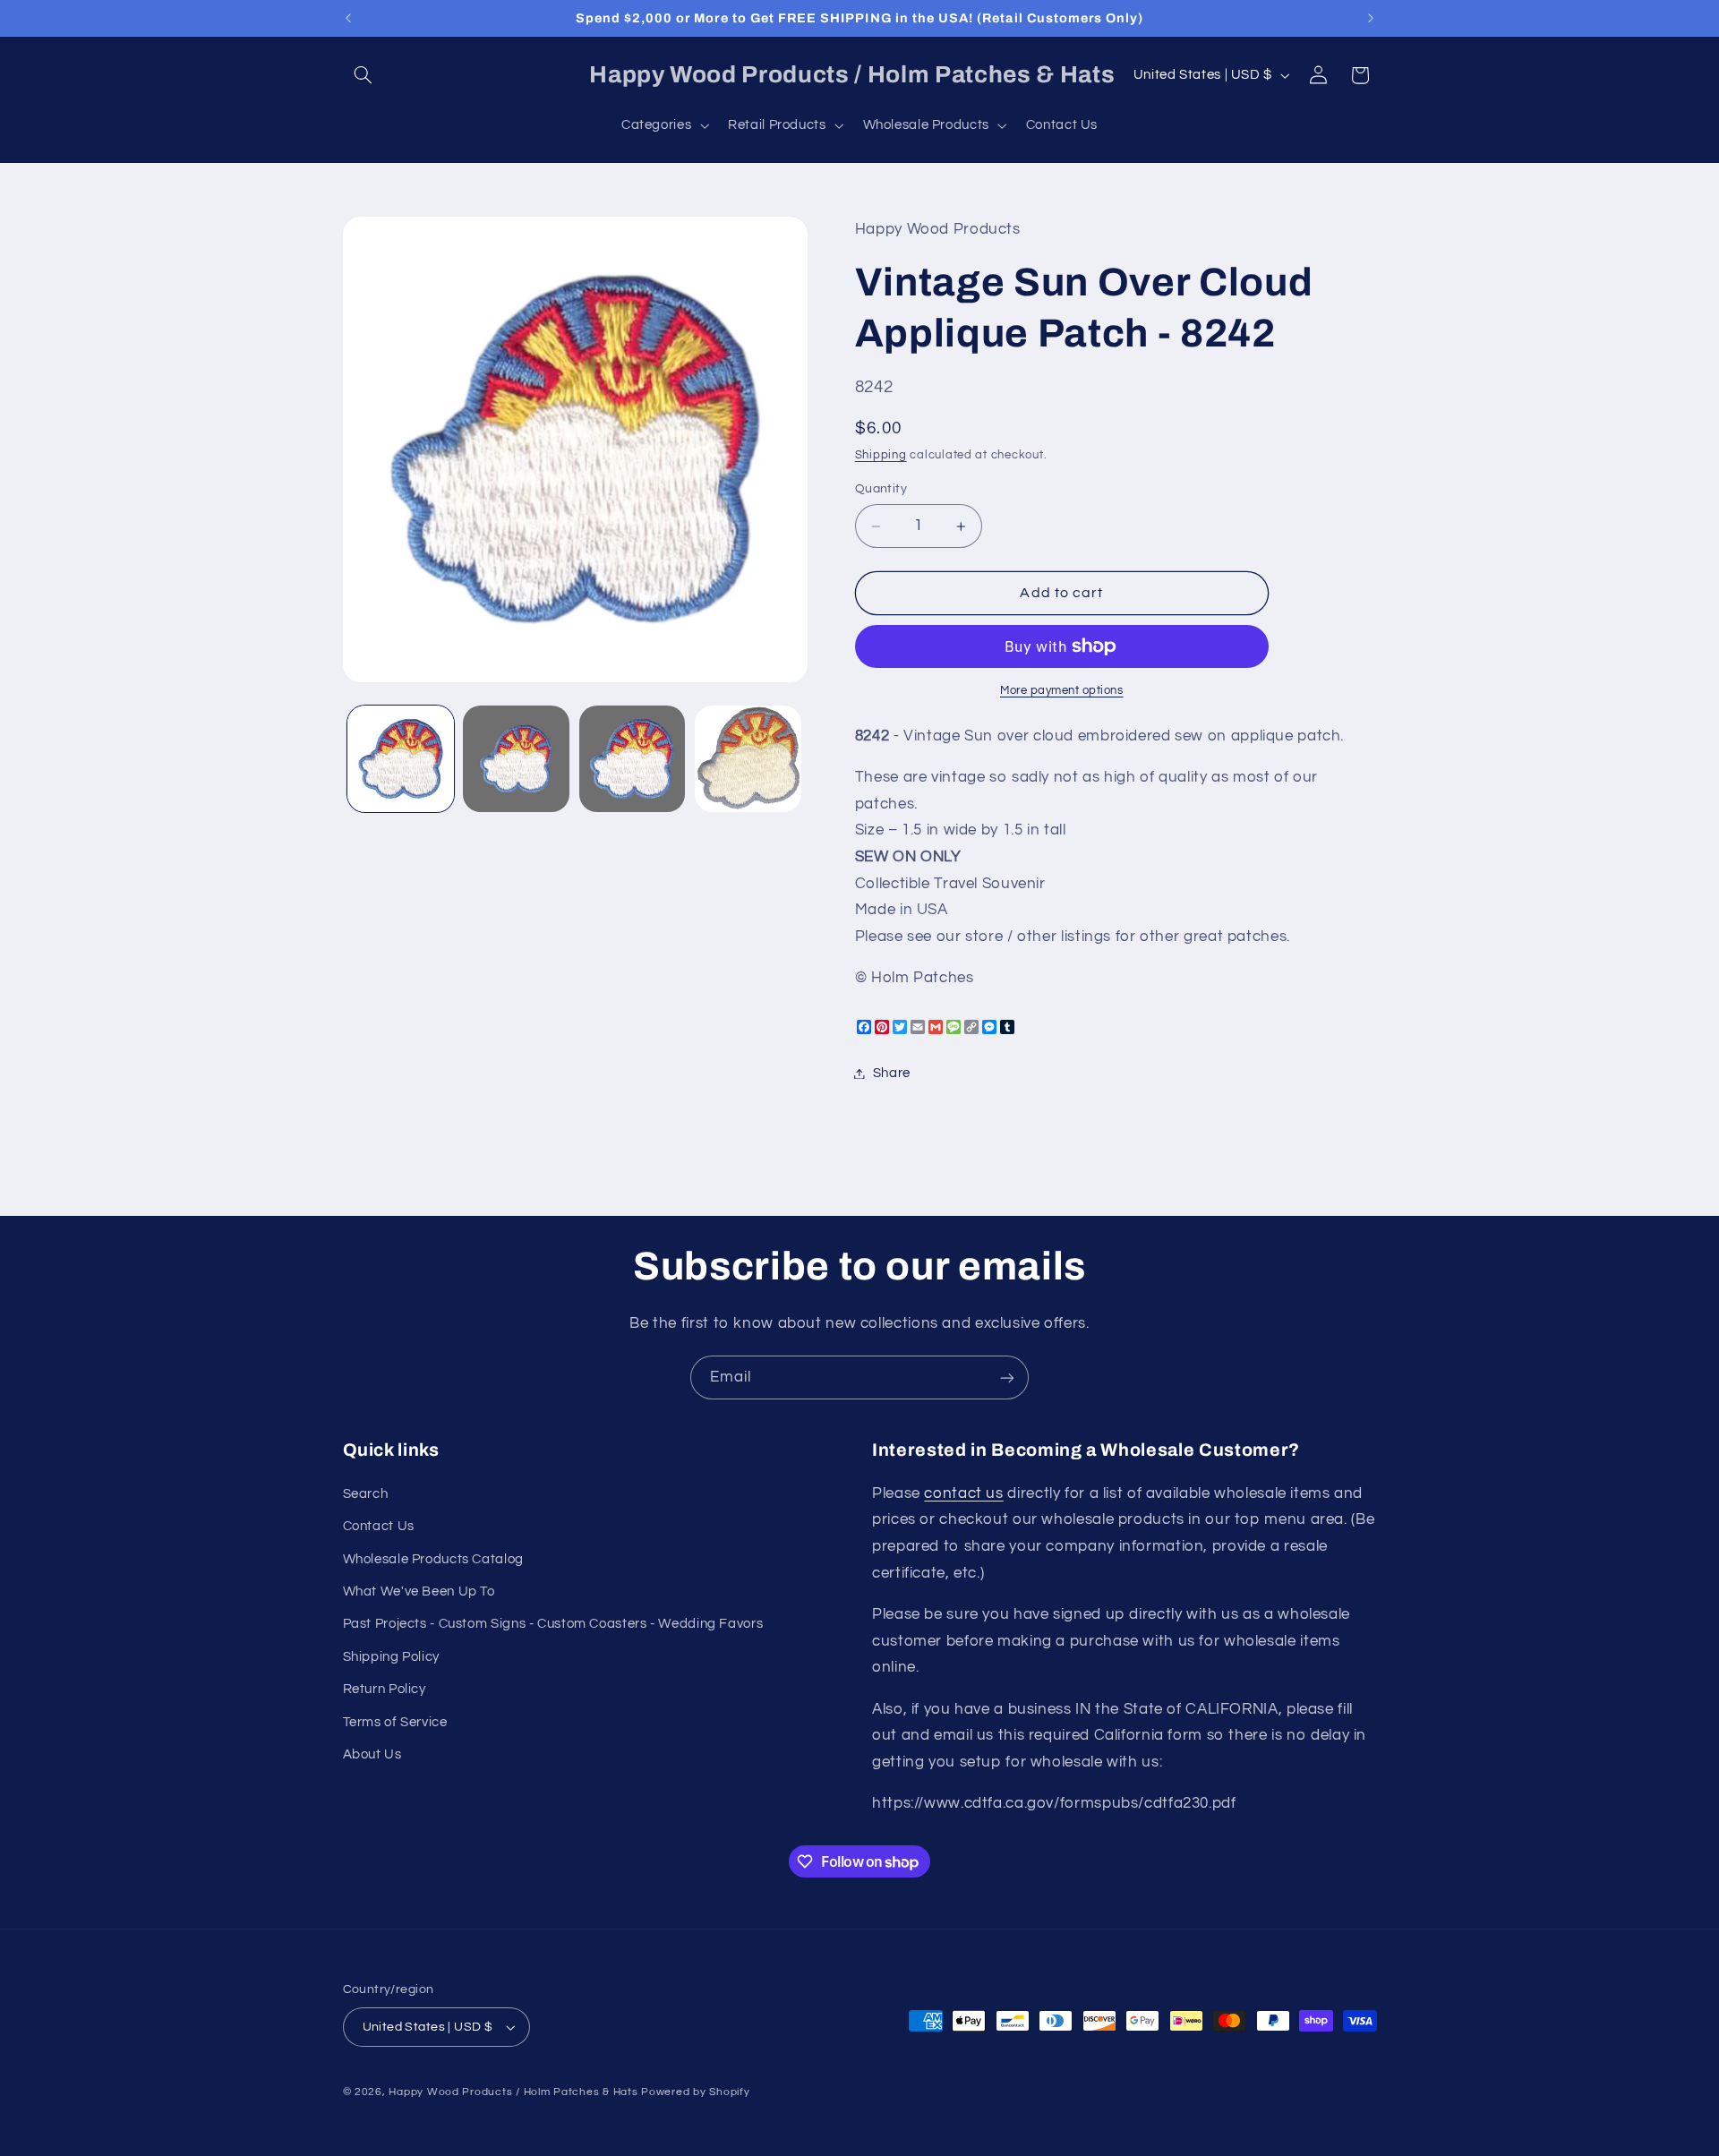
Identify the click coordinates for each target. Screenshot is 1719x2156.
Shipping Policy (391, 1657)
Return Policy (385, 1689)
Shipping (881, 456)
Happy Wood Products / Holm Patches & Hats (513, 2092)
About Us (372, 1754)
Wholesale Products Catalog (433, 1559)
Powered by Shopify (695, 2092)
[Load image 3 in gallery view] (633, 759)
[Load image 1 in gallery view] (401, 759)
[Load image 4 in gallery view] (748, 759)
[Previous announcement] (348, 18)
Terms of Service (395, 1722)
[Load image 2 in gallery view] (516, 759)
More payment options (1062, 691)
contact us (963, 1493)
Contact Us (379, 1526)
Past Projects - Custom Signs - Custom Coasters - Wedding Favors (553, 1624)
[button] (363, 75)
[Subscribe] (1007, 1377)
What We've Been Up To (419, 1591)
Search (366, 1494)
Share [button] (892, 1073)
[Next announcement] (1371, 18)
